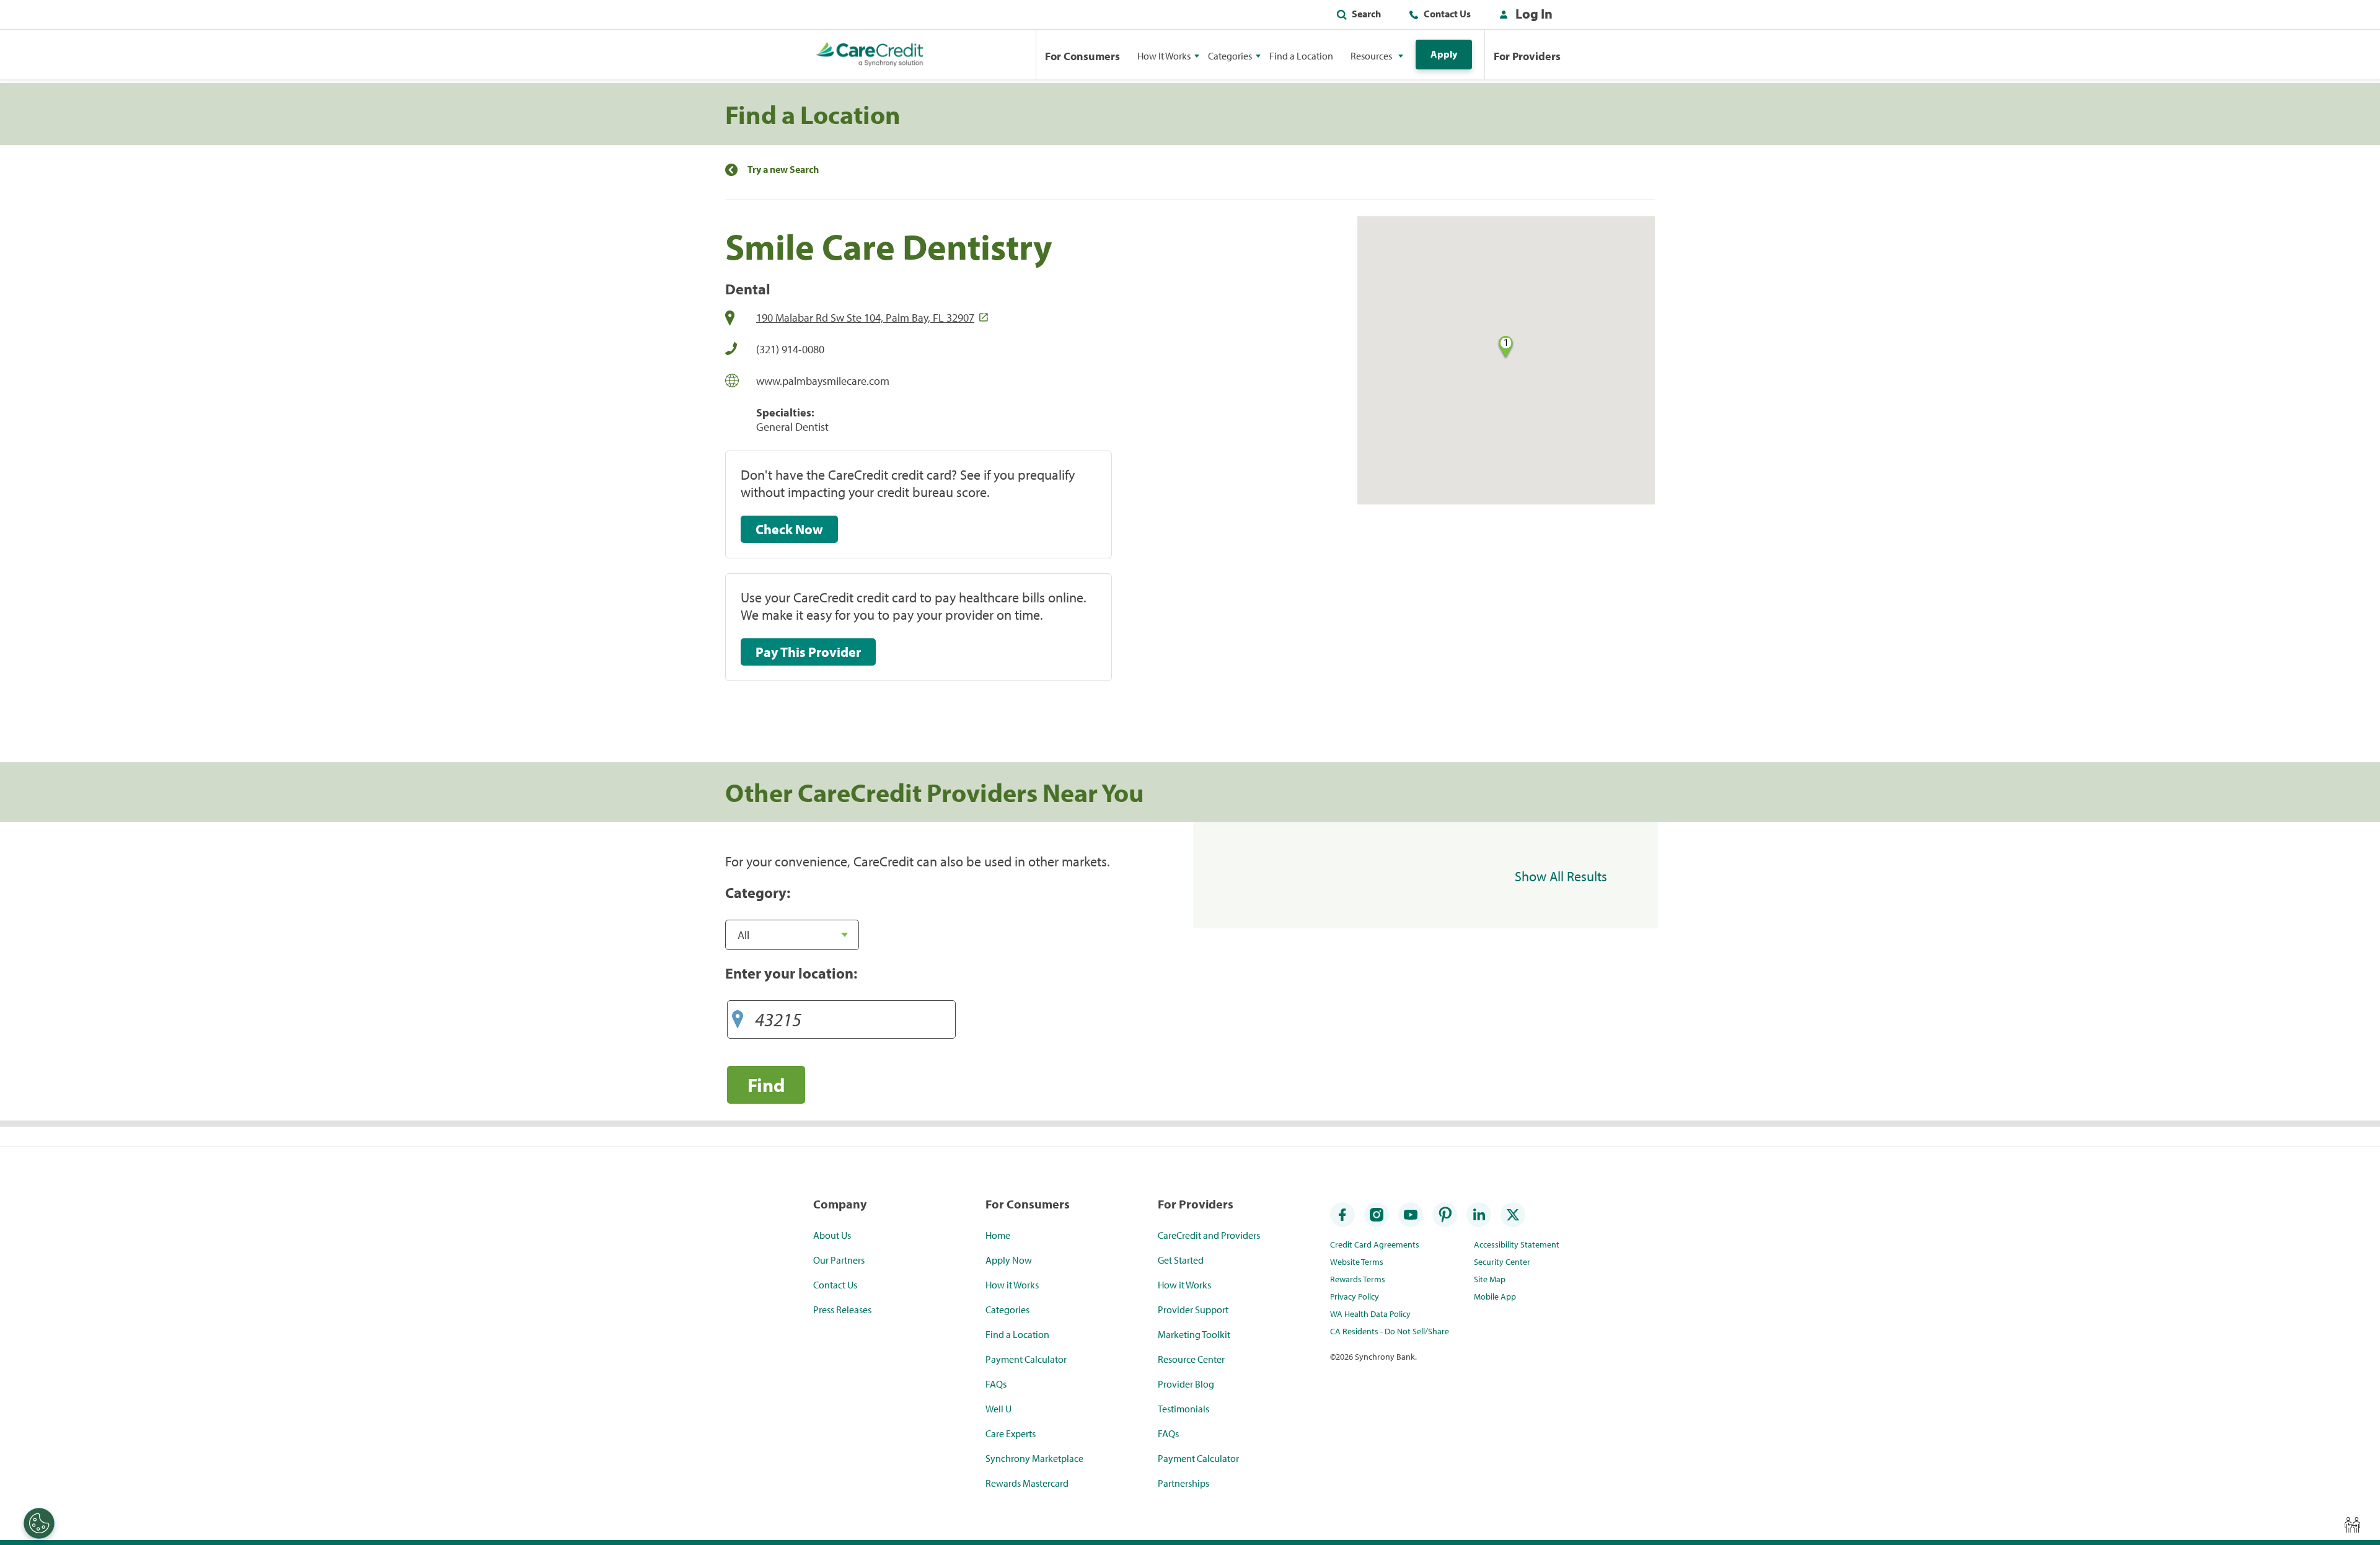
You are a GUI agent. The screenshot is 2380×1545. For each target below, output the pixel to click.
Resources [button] (1371, 56)
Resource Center (1191, 1359)
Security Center (1502, 1262)
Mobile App (1495, 1296)
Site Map (1490, 1279)
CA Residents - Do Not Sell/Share (1390, 1331)
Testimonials (1183, 1409)
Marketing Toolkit (1194, 1334)
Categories (1007, 1310)
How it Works (1012, 1285)
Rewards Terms (1358, 1279)
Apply (1444, 54)
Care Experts (1011, 1433)
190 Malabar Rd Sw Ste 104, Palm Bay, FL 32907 (865, 318)
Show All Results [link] (1561, 876)
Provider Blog (1186, 1384)
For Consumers (1082, 56)
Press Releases (842, 1310)
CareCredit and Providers (1209, 1235)
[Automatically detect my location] (738, 1015)
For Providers (1527, 56)
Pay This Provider (808, 652)
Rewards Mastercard (1027, 1483)
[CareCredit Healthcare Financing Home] (870, 55)
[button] (1523, 16)
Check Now (789, 529)
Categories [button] (1230, 56)
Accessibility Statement (1517, 1244)
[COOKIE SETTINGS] (39, 1523)
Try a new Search (783, 169)
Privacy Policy (1355, 1296)
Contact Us (1447, 14)
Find (766, 1085)
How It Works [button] (1164, 56)
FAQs (996, 1384)
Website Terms (1357, 1262)
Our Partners (839, 1260)
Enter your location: (791, 973)
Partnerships (1183, 1483)
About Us (832, 1235)
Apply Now (1009, 1260)
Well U (998, 1409)
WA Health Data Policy (1370, 1314)
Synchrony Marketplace (1034, 1458)
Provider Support (1193, 1310)
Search (1366, 14)
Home (998, 1235)
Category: (758, 892)
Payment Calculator (1026, 1359)
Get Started (1181, 1260)
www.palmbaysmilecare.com (823, 381)
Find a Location (1301, 56)
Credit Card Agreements (1375, 1244)
